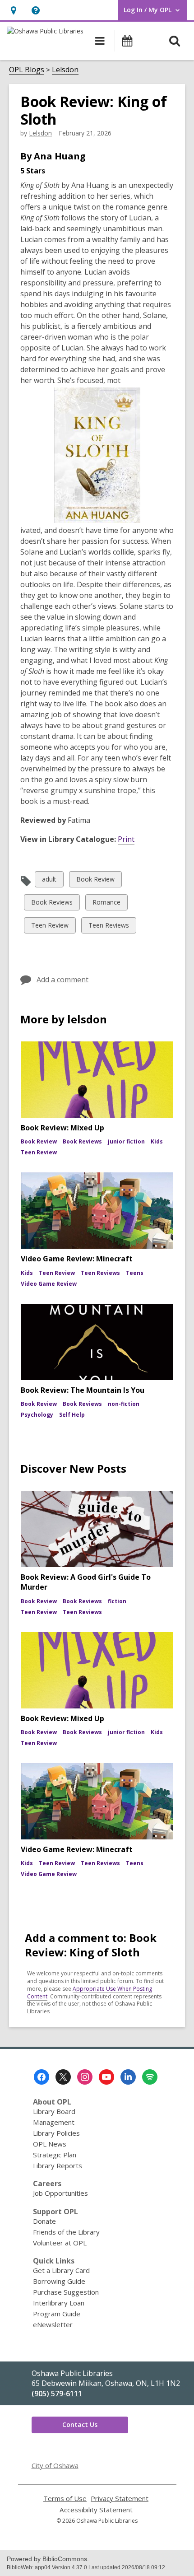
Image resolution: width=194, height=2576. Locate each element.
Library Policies (56, 2133)
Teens (135, 1273)
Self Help (72, 1415)
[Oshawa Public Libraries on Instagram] (85, 2077)
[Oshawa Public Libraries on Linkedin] (128, 2077)
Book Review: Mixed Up (62, 1128)
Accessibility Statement (96, 2510)
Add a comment (62, 980)
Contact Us (80, 2424)
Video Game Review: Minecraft (77, 1259)
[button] (13, 10)
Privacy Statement (120, 2499)
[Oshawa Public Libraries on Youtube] (106, 2077)
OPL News (50, 2144)
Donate (44, 2221)
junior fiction (126, 1141)
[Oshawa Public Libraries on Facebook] (42, 2077)
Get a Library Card (61, 2270)
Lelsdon (65, 70)
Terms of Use (65, 2499)
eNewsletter (53, 2324)
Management (54, 2122)
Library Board (54, 2111)
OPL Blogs (27, 70)
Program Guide (57, 2314)
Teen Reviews (109, 927)
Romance (106, 904)
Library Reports (58, 2165)
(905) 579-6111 (57, 2394)
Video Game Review (49, 1284)
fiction (117, 1601)
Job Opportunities (60, 2193)
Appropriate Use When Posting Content (90, 1993)
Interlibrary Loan (59, 2303)
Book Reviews (52, 904)
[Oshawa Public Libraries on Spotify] (150, 2077)
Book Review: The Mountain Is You (83, 1390)
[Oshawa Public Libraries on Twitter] (63, 2077)
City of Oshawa (55, 2465)
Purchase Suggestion (66, 2292)
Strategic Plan (55, 2155)
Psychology (37, 1415)
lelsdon (40, 133)
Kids (157, 1141)
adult (49, 881)
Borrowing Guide (59, 2281)
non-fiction (124, 1404)
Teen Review (50, 927)
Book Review (95, 881)
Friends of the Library (66, 2232)
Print (126, 839)
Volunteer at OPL (60, 2243)
